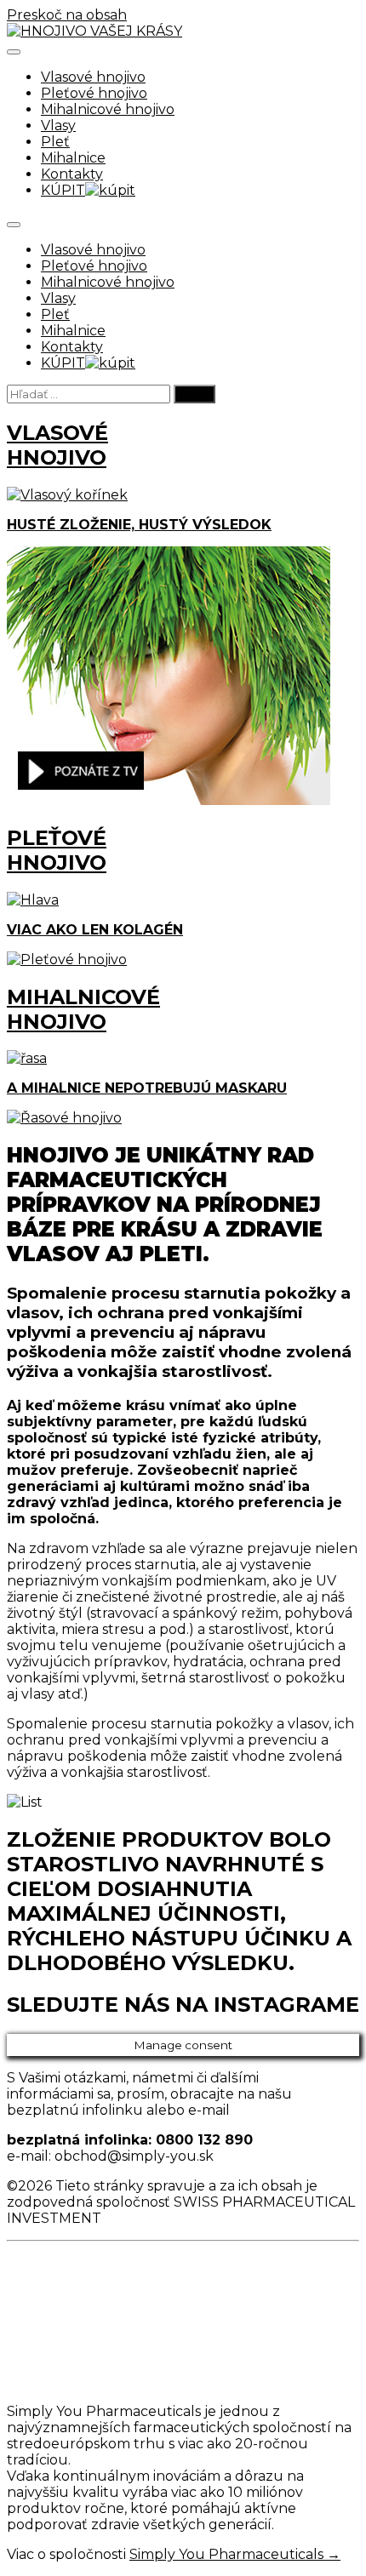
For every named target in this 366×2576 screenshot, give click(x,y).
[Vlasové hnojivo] (169, 800)
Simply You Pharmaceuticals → (235, 2554)
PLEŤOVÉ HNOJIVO (57, 850)
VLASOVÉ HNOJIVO (57, 445)
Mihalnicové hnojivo (108, 109)
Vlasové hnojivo (93, 77)
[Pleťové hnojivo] (67, 960)
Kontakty (72, 174)
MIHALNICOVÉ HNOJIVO (83, 1009)
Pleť (55, 142)
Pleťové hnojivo (94, 93)
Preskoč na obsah (67, 15)
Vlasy (58, 126)
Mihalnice (73, 158)
